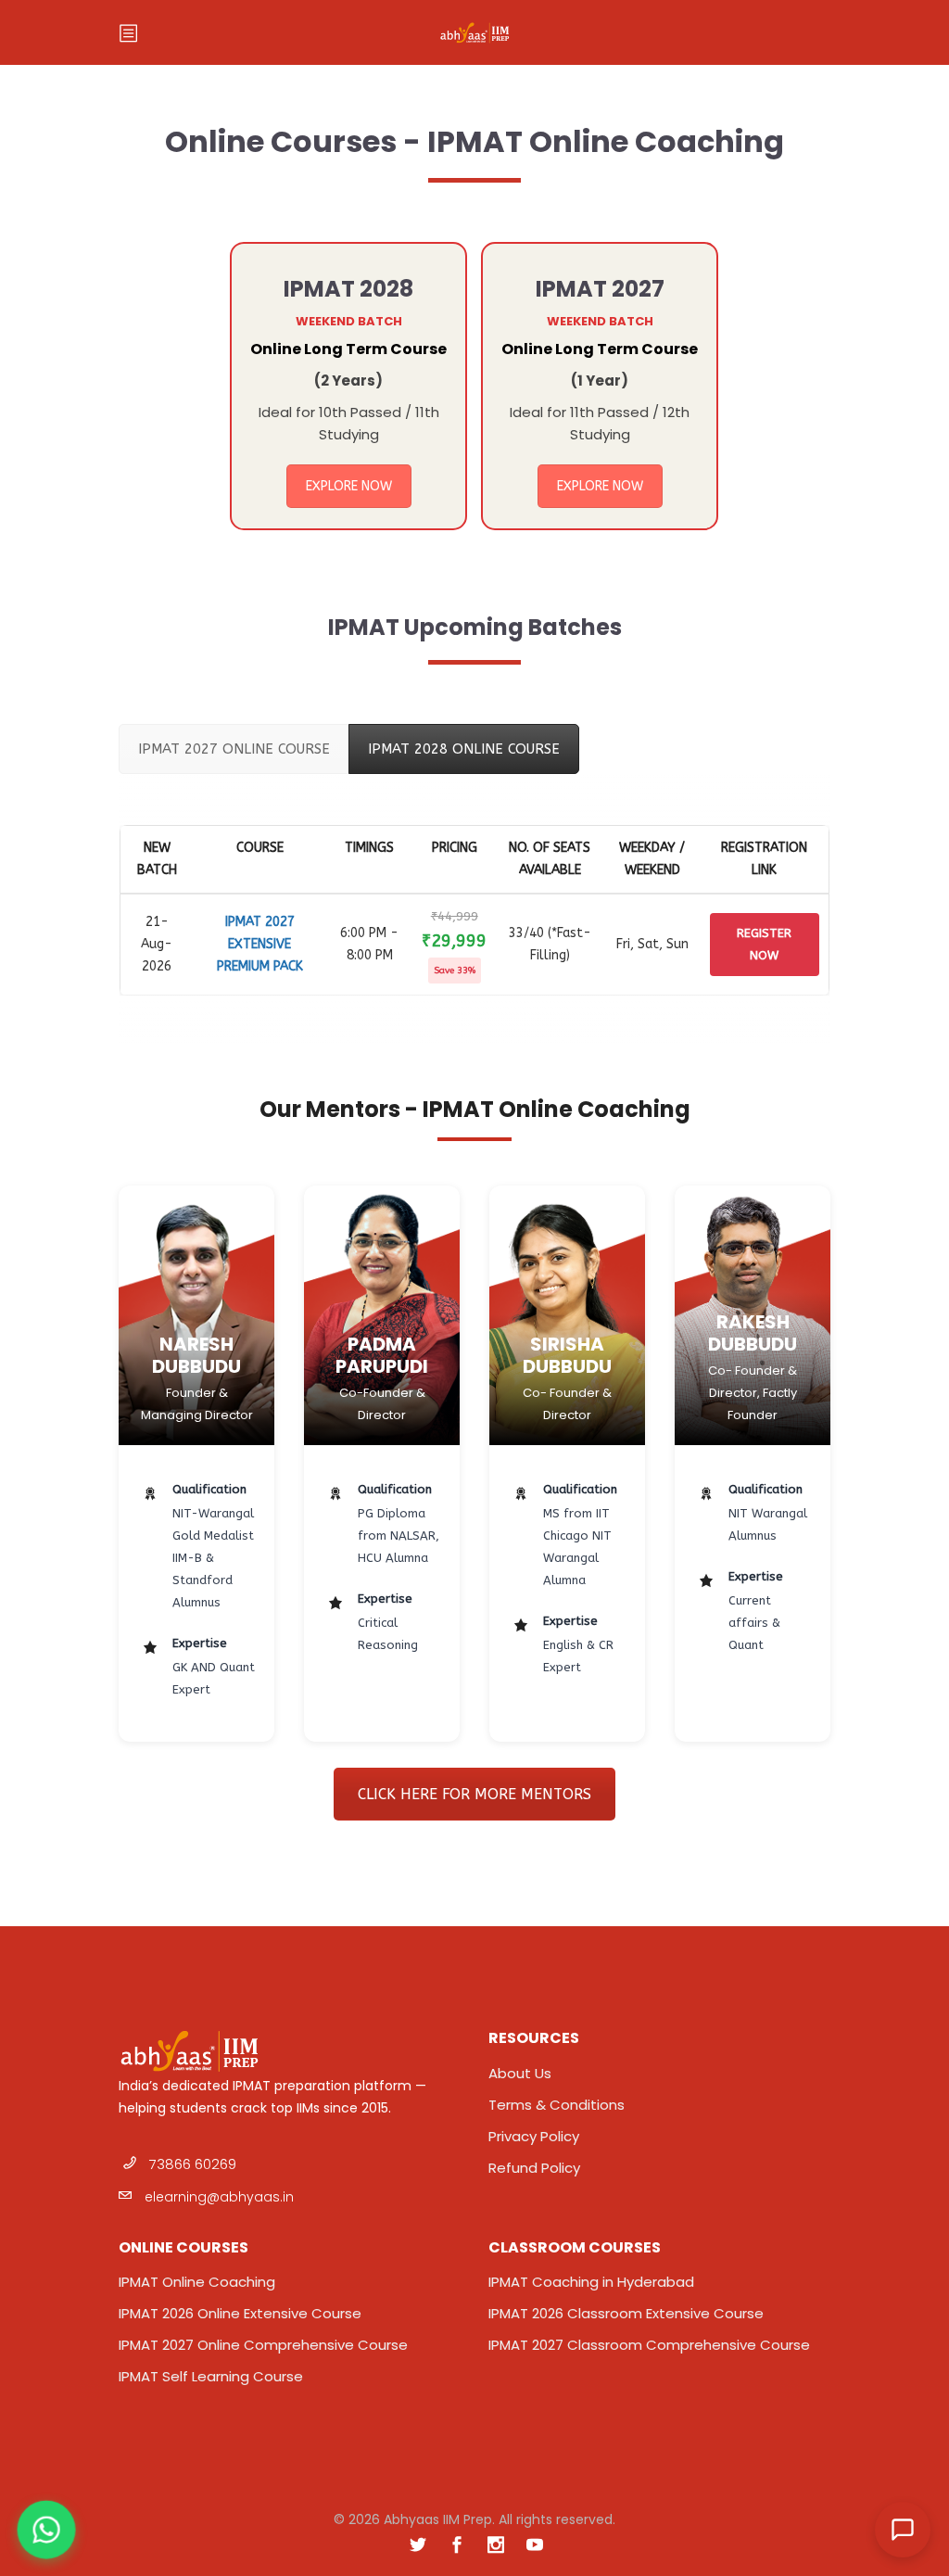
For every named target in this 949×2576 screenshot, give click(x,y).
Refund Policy (534, 2168)
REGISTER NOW (764, 944)
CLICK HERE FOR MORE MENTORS (474, 1794)
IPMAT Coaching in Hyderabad (591, 2282)
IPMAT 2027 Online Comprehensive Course (263, 2345)
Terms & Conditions (557, 2105)
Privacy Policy (534, 2136)
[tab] (234, 749)
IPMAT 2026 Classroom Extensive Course (626, 2313)
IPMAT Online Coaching (197, 2282)
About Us (520, 2073)
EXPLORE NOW (349, 486)
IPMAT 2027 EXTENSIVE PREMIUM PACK (260, 944)
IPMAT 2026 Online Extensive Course (240, 2313)
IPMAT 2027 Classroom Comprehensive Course (649, 2345)
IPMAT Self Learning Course (211, 2376)
